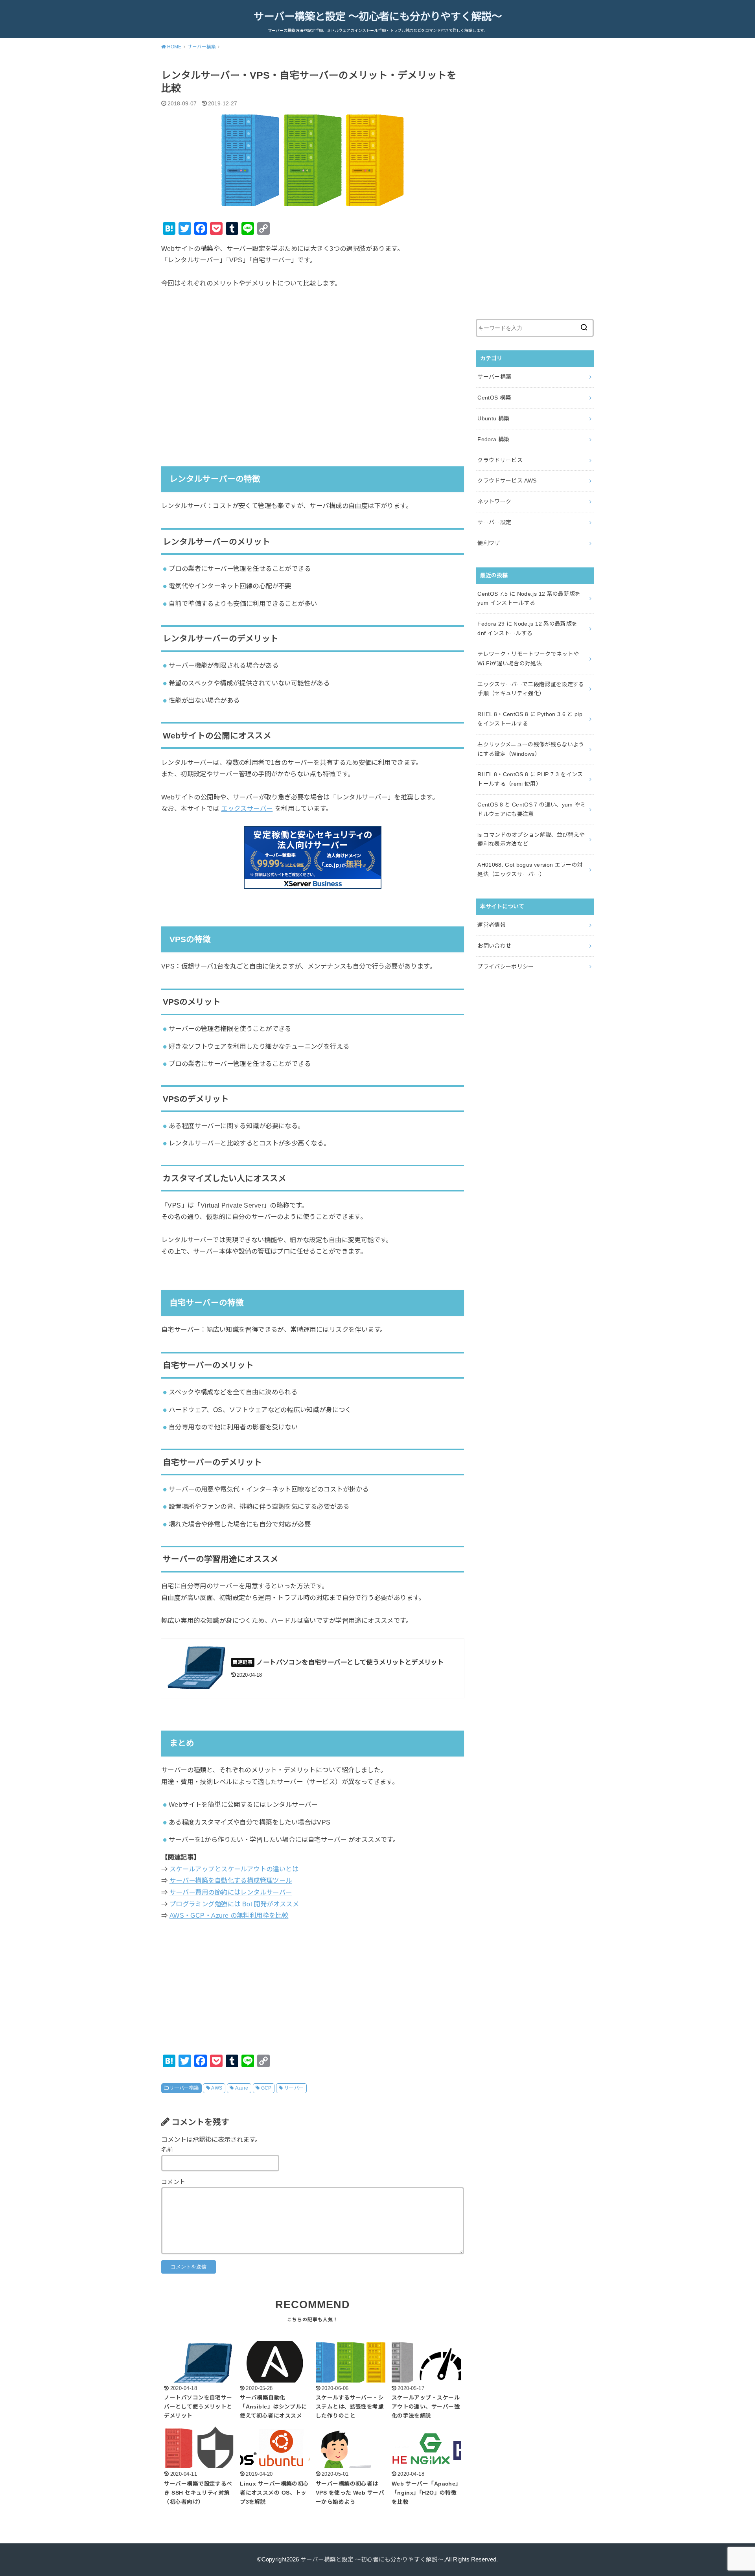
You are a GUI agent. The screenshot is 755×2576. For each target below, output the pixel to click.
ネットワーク (494, 501)
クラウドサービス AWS (507, 481)
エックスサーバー (247, 808)
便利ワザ (489, 543)
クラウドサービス (500, 460)
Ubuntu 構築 (493, 418)
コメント (173, 2182)
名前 (167, 2150)
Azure (242, 2088)
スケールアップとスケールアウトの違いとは (234, 1869)
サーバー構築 (184, 2088)
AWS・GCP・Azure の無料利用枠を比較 (229, 1915)
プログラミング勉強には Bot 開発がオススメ (234, 1904)
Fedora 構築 (493, 439)
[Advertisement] (313, 367)
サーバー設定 (494, 522)
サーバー (294, 2088)
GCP (266, 2088)
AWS (217, 2088)
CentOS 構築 (494, 398)
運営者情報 (492, 925)
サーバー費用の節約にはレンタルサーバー (231, 1892)
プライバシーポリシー (506, 967)
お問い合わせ (494, 946)
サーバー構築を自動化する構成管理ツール (231, 1880)
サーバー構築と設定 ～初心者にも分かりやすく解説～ (378, 17)
